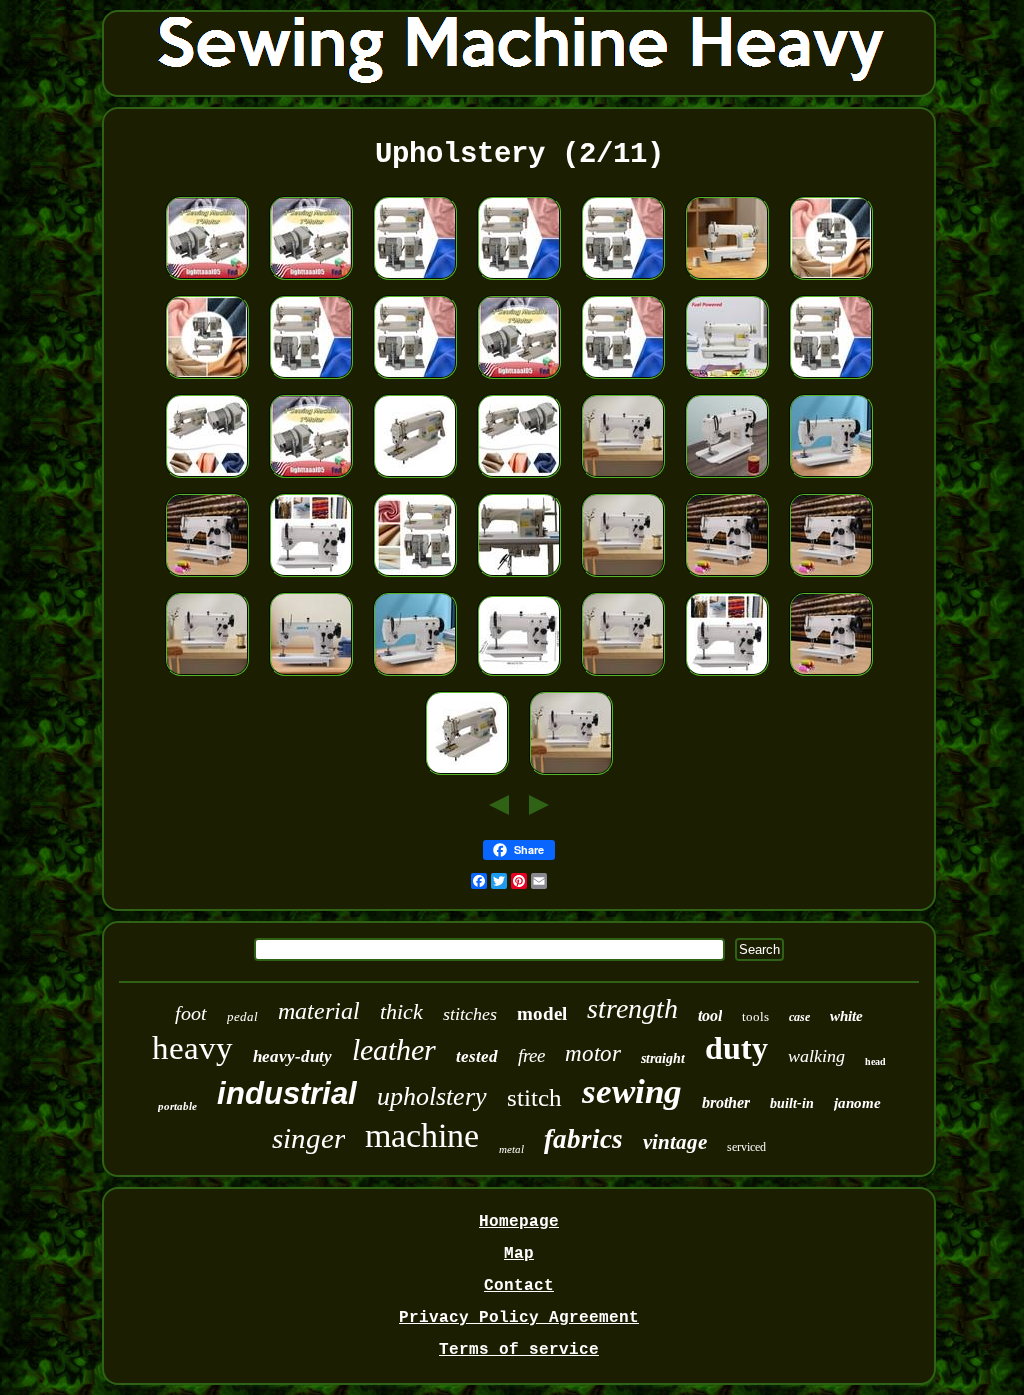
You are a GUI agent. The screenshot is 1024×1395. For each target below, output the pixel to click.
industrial (287, 1093)
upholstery (432, 1096)
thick (401, 1011)
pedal (242, 1016)
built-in (792, 1103)
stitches (470, 1014)
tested (477, 1056)
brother (726, 1102)
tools (755, 1016)
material (319, 1011)
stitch (534, 1097)
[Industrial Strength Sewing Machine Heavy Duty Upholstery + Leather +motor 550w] (207, 281)
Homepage (519, 1222)
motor (593, 1053)
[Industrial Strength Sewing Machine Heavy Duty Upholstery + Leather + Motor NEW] (415, 281)
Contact (519, 1286)
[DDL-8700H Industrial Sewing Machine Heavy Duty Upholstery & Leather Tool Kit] (727, 380)
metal (511, 1149)
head (875, 1061)
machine (422, 1135)
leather (394, 1049)
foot (191, 1013)
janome (857, 1103)
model (542, 1013)
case (799, 1017)
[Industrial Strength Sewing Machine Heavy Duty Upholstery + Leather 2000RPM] (831, 479)
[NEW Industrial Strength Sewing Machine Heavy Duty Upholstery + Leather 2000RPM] (415, 677)
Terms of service (519, 1350)
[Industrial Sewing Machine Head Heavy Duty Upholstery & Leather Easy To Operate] (727, 281)
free (531, 1055)
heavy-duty (292, 1056)
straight (663, 1058)
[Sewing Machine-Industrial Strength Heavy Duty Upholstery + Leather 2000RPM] (519, 677)
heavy (192, 1048)
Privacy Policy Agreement (519, 1318)
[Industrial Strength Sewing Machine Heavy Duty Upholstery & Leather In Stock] (623, 479)
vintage (675, 1142)
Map (519, 1254)
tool (710, 1015)
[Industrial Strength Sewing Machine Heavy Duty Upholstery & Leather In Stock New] (727, 479)
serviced (746, 1147)
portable (177, 1106)
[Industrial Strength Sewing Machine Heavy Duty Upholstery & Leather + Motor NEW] (519, 578)
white (846, 1016)
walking (816, 1056)
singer (308, 1138)
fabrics (583, 1139)
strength (632, 1008)
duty (736, 1048)
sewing (632, 1091)
